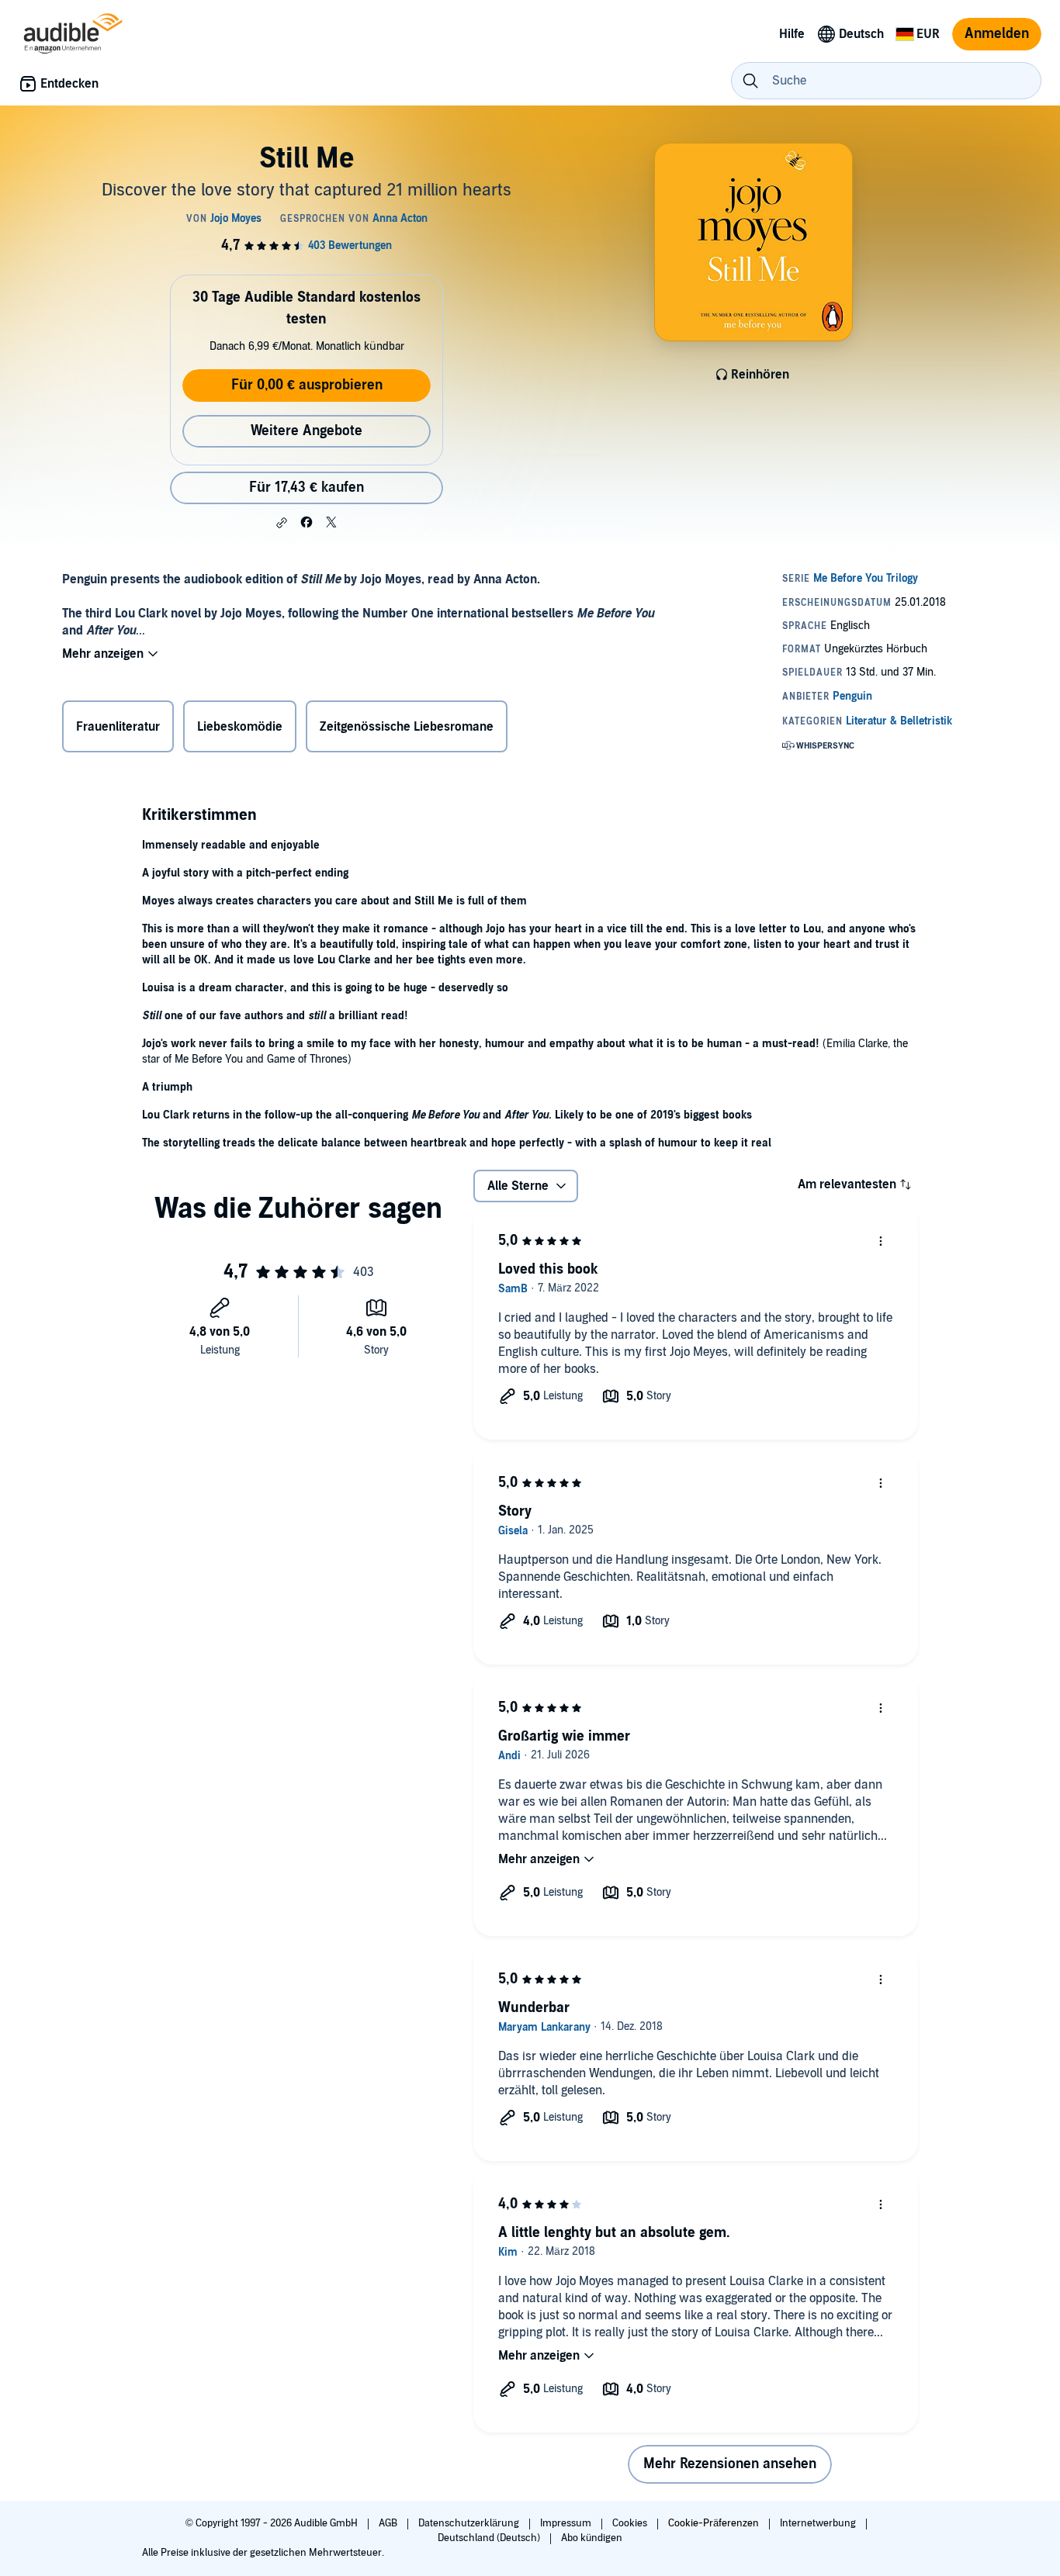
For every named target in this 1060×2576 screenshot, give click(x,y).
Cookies (631, 2523)
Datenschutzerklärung (470, 2523)
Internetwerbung (819, 2523)
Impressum (567, 2523)
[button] (282, 523)
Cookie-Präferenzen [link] (714, 2523)
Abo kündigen (592, 2538)
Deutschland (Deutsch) (490, 2538)
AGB (389, 2523)
